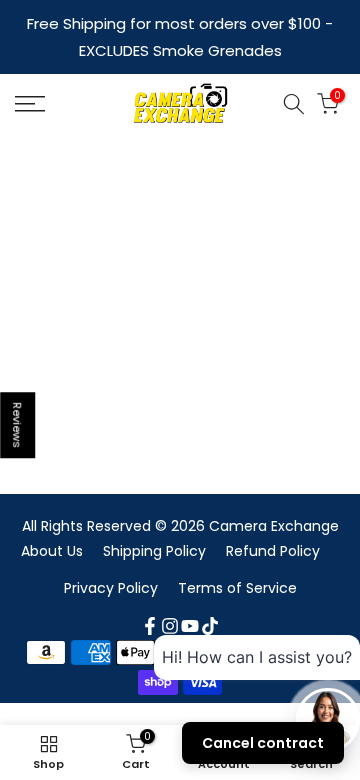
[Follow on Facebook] (150, 626)
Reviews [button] (18, 425)
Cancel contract (263, 743)
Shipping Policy (154, 551)
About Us (52, 551)
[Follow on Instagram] (170, 626)
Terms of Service (237, 588)
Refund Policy (273, 551)
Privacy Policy (111, 588)
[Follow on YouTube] (190, 626)
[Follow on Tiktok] (210, 626)
